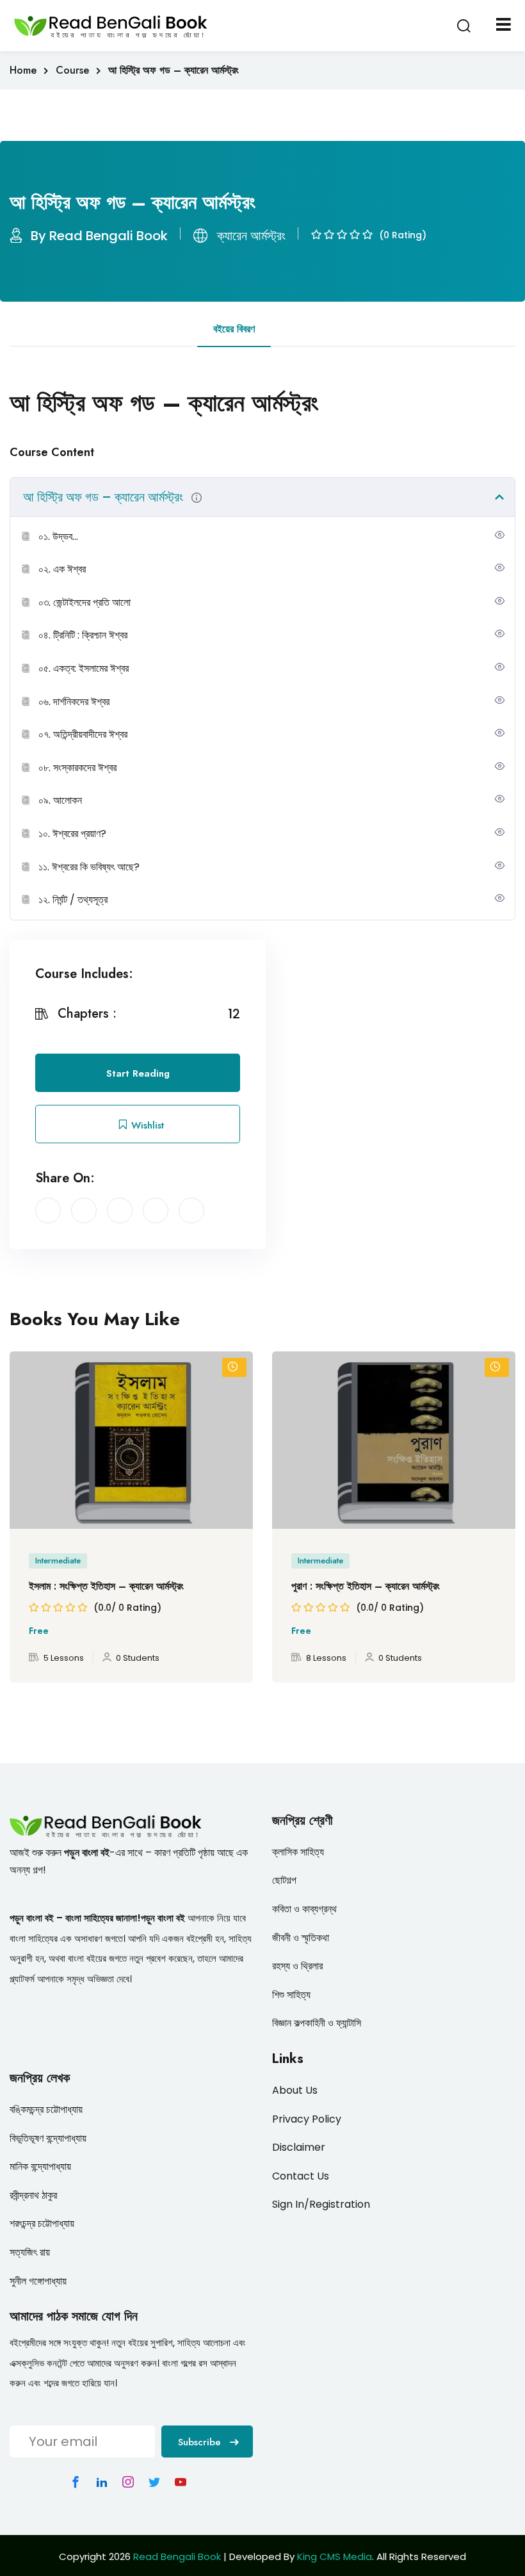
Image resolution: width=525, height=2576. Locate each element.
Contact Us (301, 2176)
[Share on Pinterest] (156, 1211)
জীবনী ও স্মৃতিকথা (301, 1938)
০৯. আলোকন (60, 800)
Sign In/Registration (321, 2204)
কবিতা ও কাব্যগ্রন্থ (304, 1909)
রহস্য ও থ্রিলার (297, 1966)
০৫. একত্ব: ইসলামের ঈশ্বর (84, 668)
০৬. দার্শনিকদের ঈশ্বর (74, 702)
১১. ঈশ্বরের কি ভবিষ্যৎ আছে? (89, 867)
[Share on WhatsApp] (191, 1211)
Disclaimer (299, 2147)
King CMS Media (335, 2556)
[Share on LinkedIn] (120, 1211)
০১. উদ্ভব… (58, 536)
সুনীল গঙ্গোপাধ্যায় (38, 2281)
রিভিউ (303, 329)
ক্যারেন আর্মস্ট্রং (251, 236)
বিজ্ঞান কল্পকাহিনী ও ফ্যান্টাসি (317, 2023)
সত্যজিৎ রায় (30, 2252)
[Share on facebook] (48, 1211)
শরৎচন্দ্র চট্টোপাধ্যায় (42, 2223)
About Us (295, 2090)
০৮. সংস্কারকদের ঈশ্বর (77, 768)
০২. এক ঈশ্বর (62, 569)
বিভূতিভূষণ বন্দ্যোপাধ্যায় (48, 2138)
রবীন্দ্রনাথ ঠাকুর (33, 2195)
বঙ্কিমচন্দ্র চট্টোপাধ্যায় (46, 2109)
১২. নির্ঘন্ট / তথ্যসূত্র (73, 900)
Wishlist (146, 1125)
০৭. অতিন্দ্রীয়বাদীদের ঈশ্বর (83, 734)
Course (72, 70)
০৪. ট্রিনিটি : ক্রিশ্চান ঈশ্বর (83, 635)
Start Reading (138, 1073)
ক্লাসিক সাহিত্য (298, 1852)
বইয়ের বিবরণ (234, 329)
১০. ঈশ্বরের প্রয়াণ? (72, 834)
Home (23, 70)
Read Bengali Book (177, 2556)
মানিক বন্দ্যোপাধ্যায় (40, 2166)
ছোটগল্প (284, 1880)
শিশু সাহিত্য (291, 1995)
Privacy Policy (307, 2119)
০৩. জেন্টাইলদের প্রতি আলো (85, 602)
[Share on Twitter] (84, 1211)
